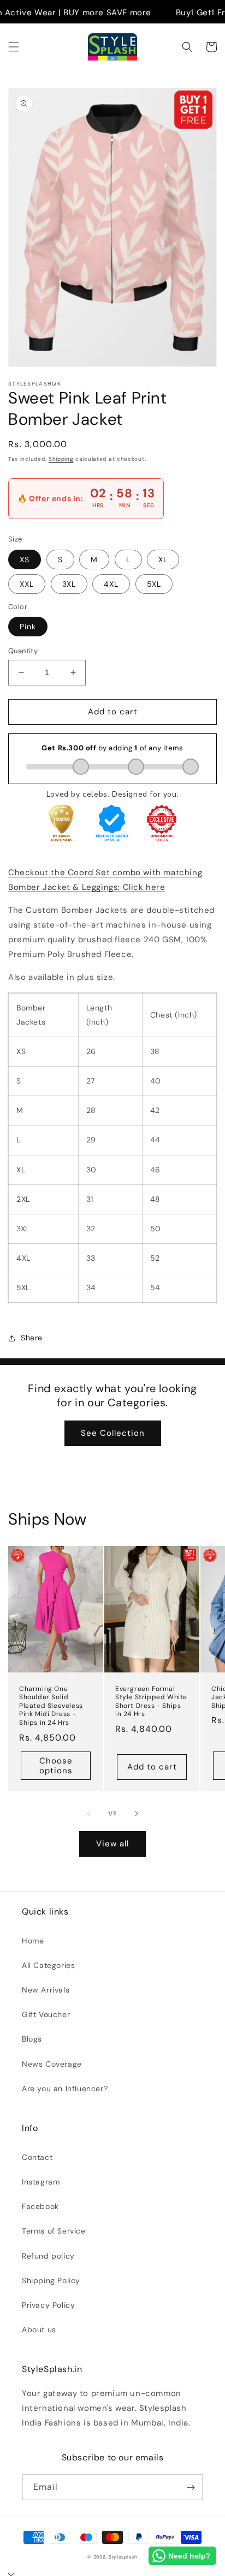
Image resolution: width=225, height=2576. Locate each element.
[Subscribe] (191, 2487)
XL (163, 559)
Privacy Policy (48, 2305)
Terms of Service (54, 2231)
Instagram (41, 2182)
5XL (154, 584)
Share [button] (32, 1338)
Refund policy (48, 2256)
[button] (14, 47)
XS (25, 559)
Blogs (32, 2039)
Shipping (61, 459)
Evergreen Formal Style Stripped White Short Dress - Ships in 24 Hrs (151, 1702)
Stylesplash (123, 2557)
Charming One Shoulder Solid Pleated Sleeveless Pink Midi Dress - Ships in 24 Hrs (51, 1706)
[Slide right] (137, 1814)
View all (112, 1844)
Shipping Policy (51, 2280)
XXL (27, 584)
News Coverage (52, 2064)
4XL (111, 584)
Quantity (23, 651)
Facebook (40, 2206)
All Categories (48, 1965)
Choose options (56, 1766)
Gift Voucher (46, 2014)
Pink (28, 627)
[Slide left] (88, 1814)
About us (39, 2330)
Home (33, 1941)
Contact (37, 2157)
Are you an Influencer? (65, 2089)
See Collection (113, 1433)
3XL (69, 584)
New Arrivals (46, 1990)
